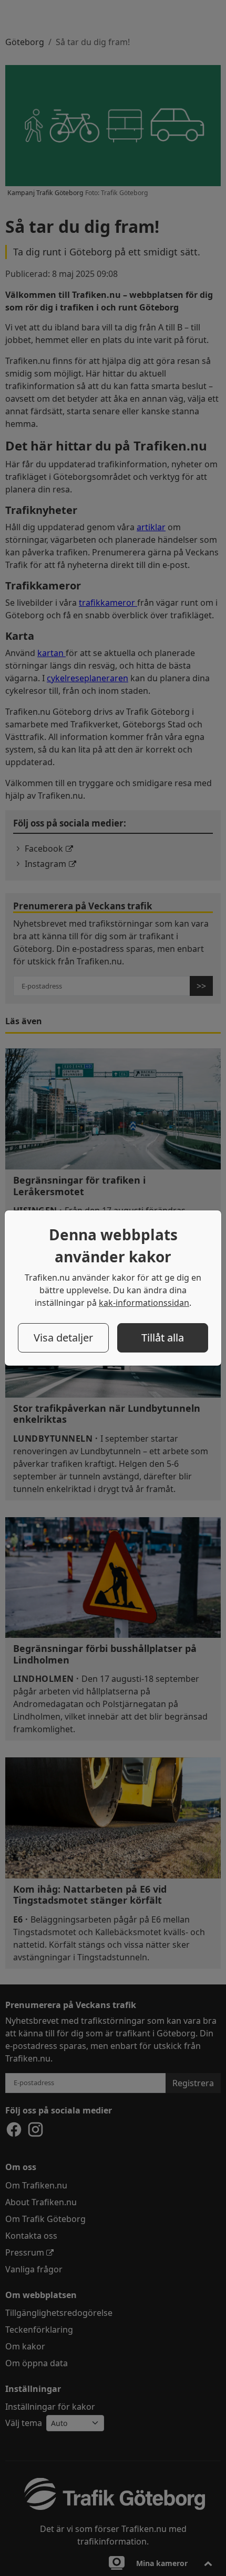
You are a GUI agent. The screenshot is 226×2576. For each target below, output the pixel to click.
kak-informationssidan (144, 1303)
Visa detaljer (63, 1338)
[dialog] (113, 1288)
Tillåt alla (163, 1338)
